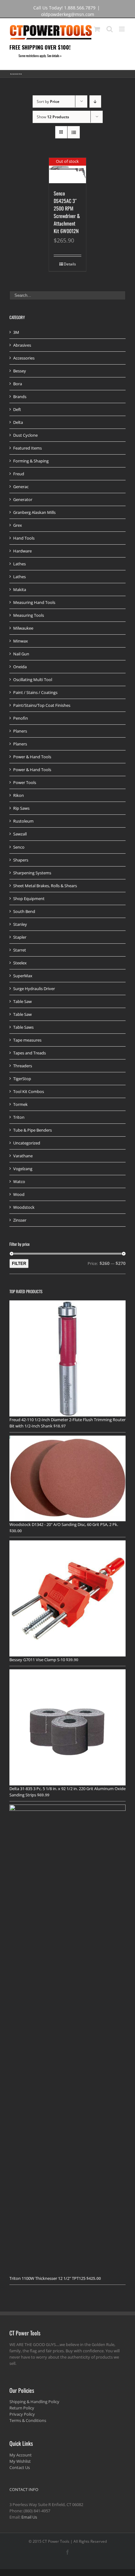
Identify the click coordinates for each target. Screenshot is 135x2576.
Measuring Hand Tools (34, 602)
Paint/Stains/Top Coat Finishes (42, 705)
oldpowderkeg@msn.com (68, 14)
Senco (19, 847)
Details (70, 264)
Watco (19, 1181)
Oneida (20, 667)
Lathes (19, 564)
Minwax (21, 641)
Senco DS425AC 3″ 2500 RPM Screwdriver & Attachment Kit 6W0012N (67, 212)
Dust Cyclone (25, 435)
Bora (18, 384)
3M (16, 332)
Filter (19, 1264)
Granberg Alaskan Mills (34, 512)
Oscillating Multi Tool (33, 680)
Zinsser (20, 1220)
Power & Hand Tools (32, 757)
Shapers (21, 860)
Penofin (21, 718)
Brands (20, 397)
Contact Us (20, 2467)
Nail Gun (21, 654)
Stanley (20, 924)
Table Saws (23, 1027)
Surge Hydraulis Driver (34, 989)
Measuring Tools (29, 615)
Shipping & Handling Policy (34, 2402)
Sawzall (20, 834)
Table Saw (22, 1001)
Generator (23, 499)
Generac (21, 487)
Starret (20, 950)
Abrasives (22, 345)
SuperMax (23, 976)
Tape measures (27, 1040)
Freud (19, 474)
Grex (18, 525)
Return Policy (22, 2408)
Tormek (20, 1104)
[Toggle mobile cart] (97, 29)
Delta (18, 422)
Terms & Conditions (28, 2420)
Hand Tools (24, 538)
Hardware (22, 551)
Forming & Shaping (31, 461)
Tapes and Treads (30, 1053)
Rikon (19, 795)
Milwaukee (23, 628)
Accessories (24, 358)
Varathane (23, 1156)
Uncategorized (27, 1143)
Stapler (20, 937)
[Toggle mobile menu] (122, 29)
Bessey (20, 371)
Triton (19, 1117)
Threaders (23, 1066)
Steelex (20, 963)
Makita (20, 589)
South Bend (24, 911)
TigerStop (22, 1079)
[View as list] (74, 132)
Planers (20, 731)
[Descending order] (95, 101)
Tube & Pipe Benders (32, 1130)
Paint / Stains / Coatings (35, 692)
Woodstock (24, 1207)
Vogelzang (23, 1169)
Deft (17, 409)
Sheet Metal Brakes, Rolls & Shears (45, 886)
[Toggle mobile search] (110, 29)
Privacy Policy (22, 2414)
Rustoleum (23, 821)
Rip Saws (21, 808)
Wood (19, 1194)
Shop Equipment (29, 899)
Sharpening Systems (32, 873)
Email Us (29, 2517)
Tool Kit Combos (29, 1091)
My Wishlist (20, 2461)
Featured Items (27, 448)
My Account (21, 2455)
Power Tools (25, 782)
